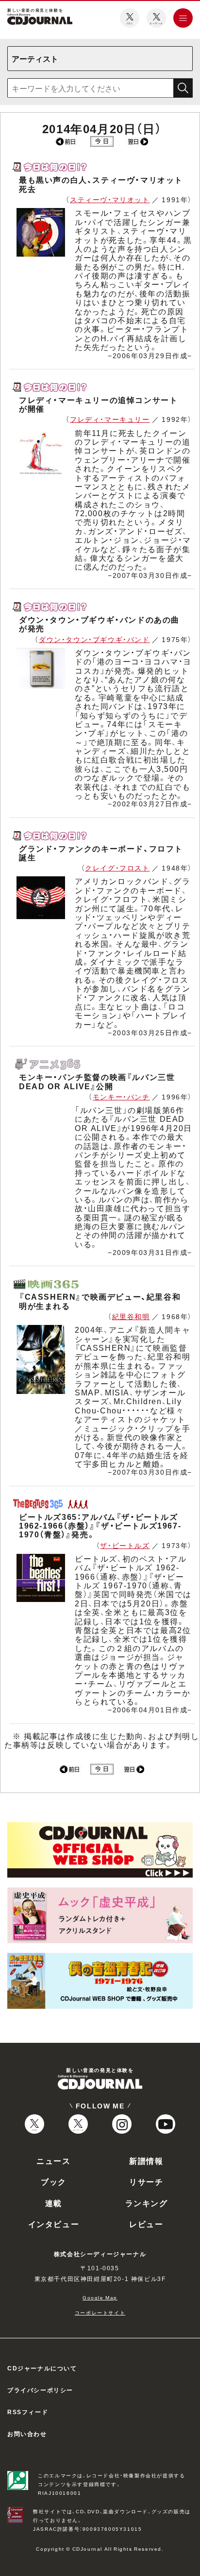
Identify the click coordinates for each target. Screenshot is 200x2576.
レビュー (146, 2224)
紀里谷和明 (131, 1316)
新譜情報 (146, 2160)
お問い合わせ (27, 2434)
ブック (54, 2181)
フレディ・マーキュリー (110, 419)
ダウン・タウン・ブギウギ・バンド (94, 639)
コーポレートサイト (100, 2312)
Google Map (100, 2297)
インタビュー (54, 2224)
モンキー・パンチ (121, 1097)
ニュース (53, 2160)
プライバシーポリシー (40, 2390)
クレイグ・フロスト (117, 868)
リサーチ (146, 2181)
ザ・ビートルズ (125, 1545)
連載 (54, 2203)
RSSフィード (28, 2412)
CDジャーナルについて (42, 2368)
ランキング (147, 2203)
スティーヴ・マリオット (110, 199)
